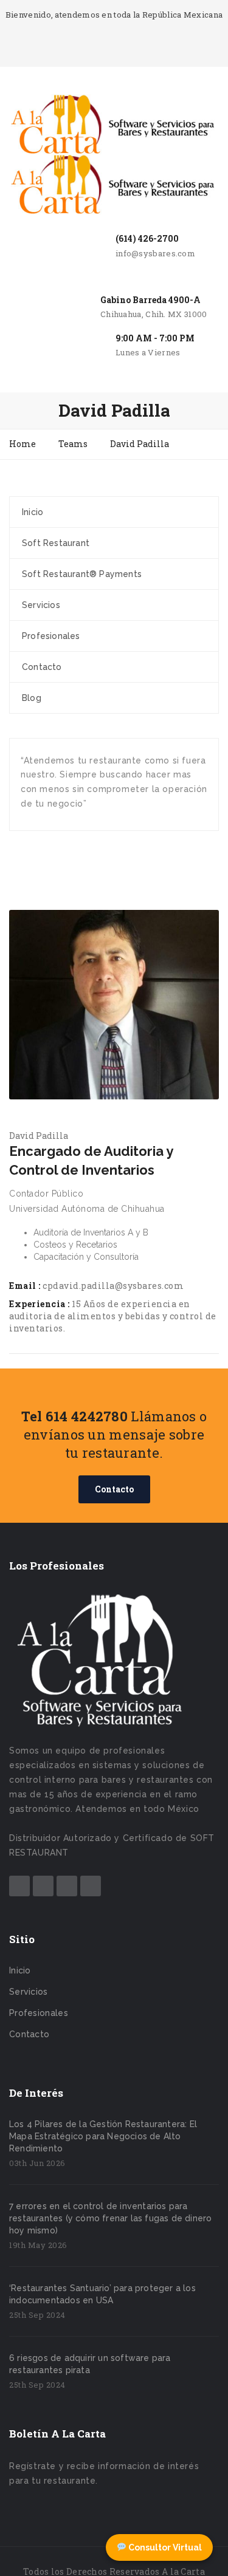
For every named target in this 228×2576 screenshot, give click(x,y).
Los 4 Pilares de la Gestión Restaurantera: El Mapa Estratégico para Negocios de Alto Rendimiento (103, 2136)
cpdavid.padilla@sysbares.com (113, 1286)
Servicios (41, 605)
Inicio (33, 512)
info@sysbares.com (155, 253)
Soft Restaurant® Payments (82, 574)
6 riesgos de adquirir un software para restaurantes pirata (90, 2364)
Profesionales (51, 636)
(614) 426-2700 (147, 238)
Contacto (42, 667)
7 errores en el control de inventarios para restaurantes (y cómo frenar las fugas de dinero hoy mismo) (110, 2218)
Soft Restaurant (56, 543)
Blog (32, 698)
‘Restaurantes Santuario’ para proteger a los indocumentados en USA (102, 2294)
